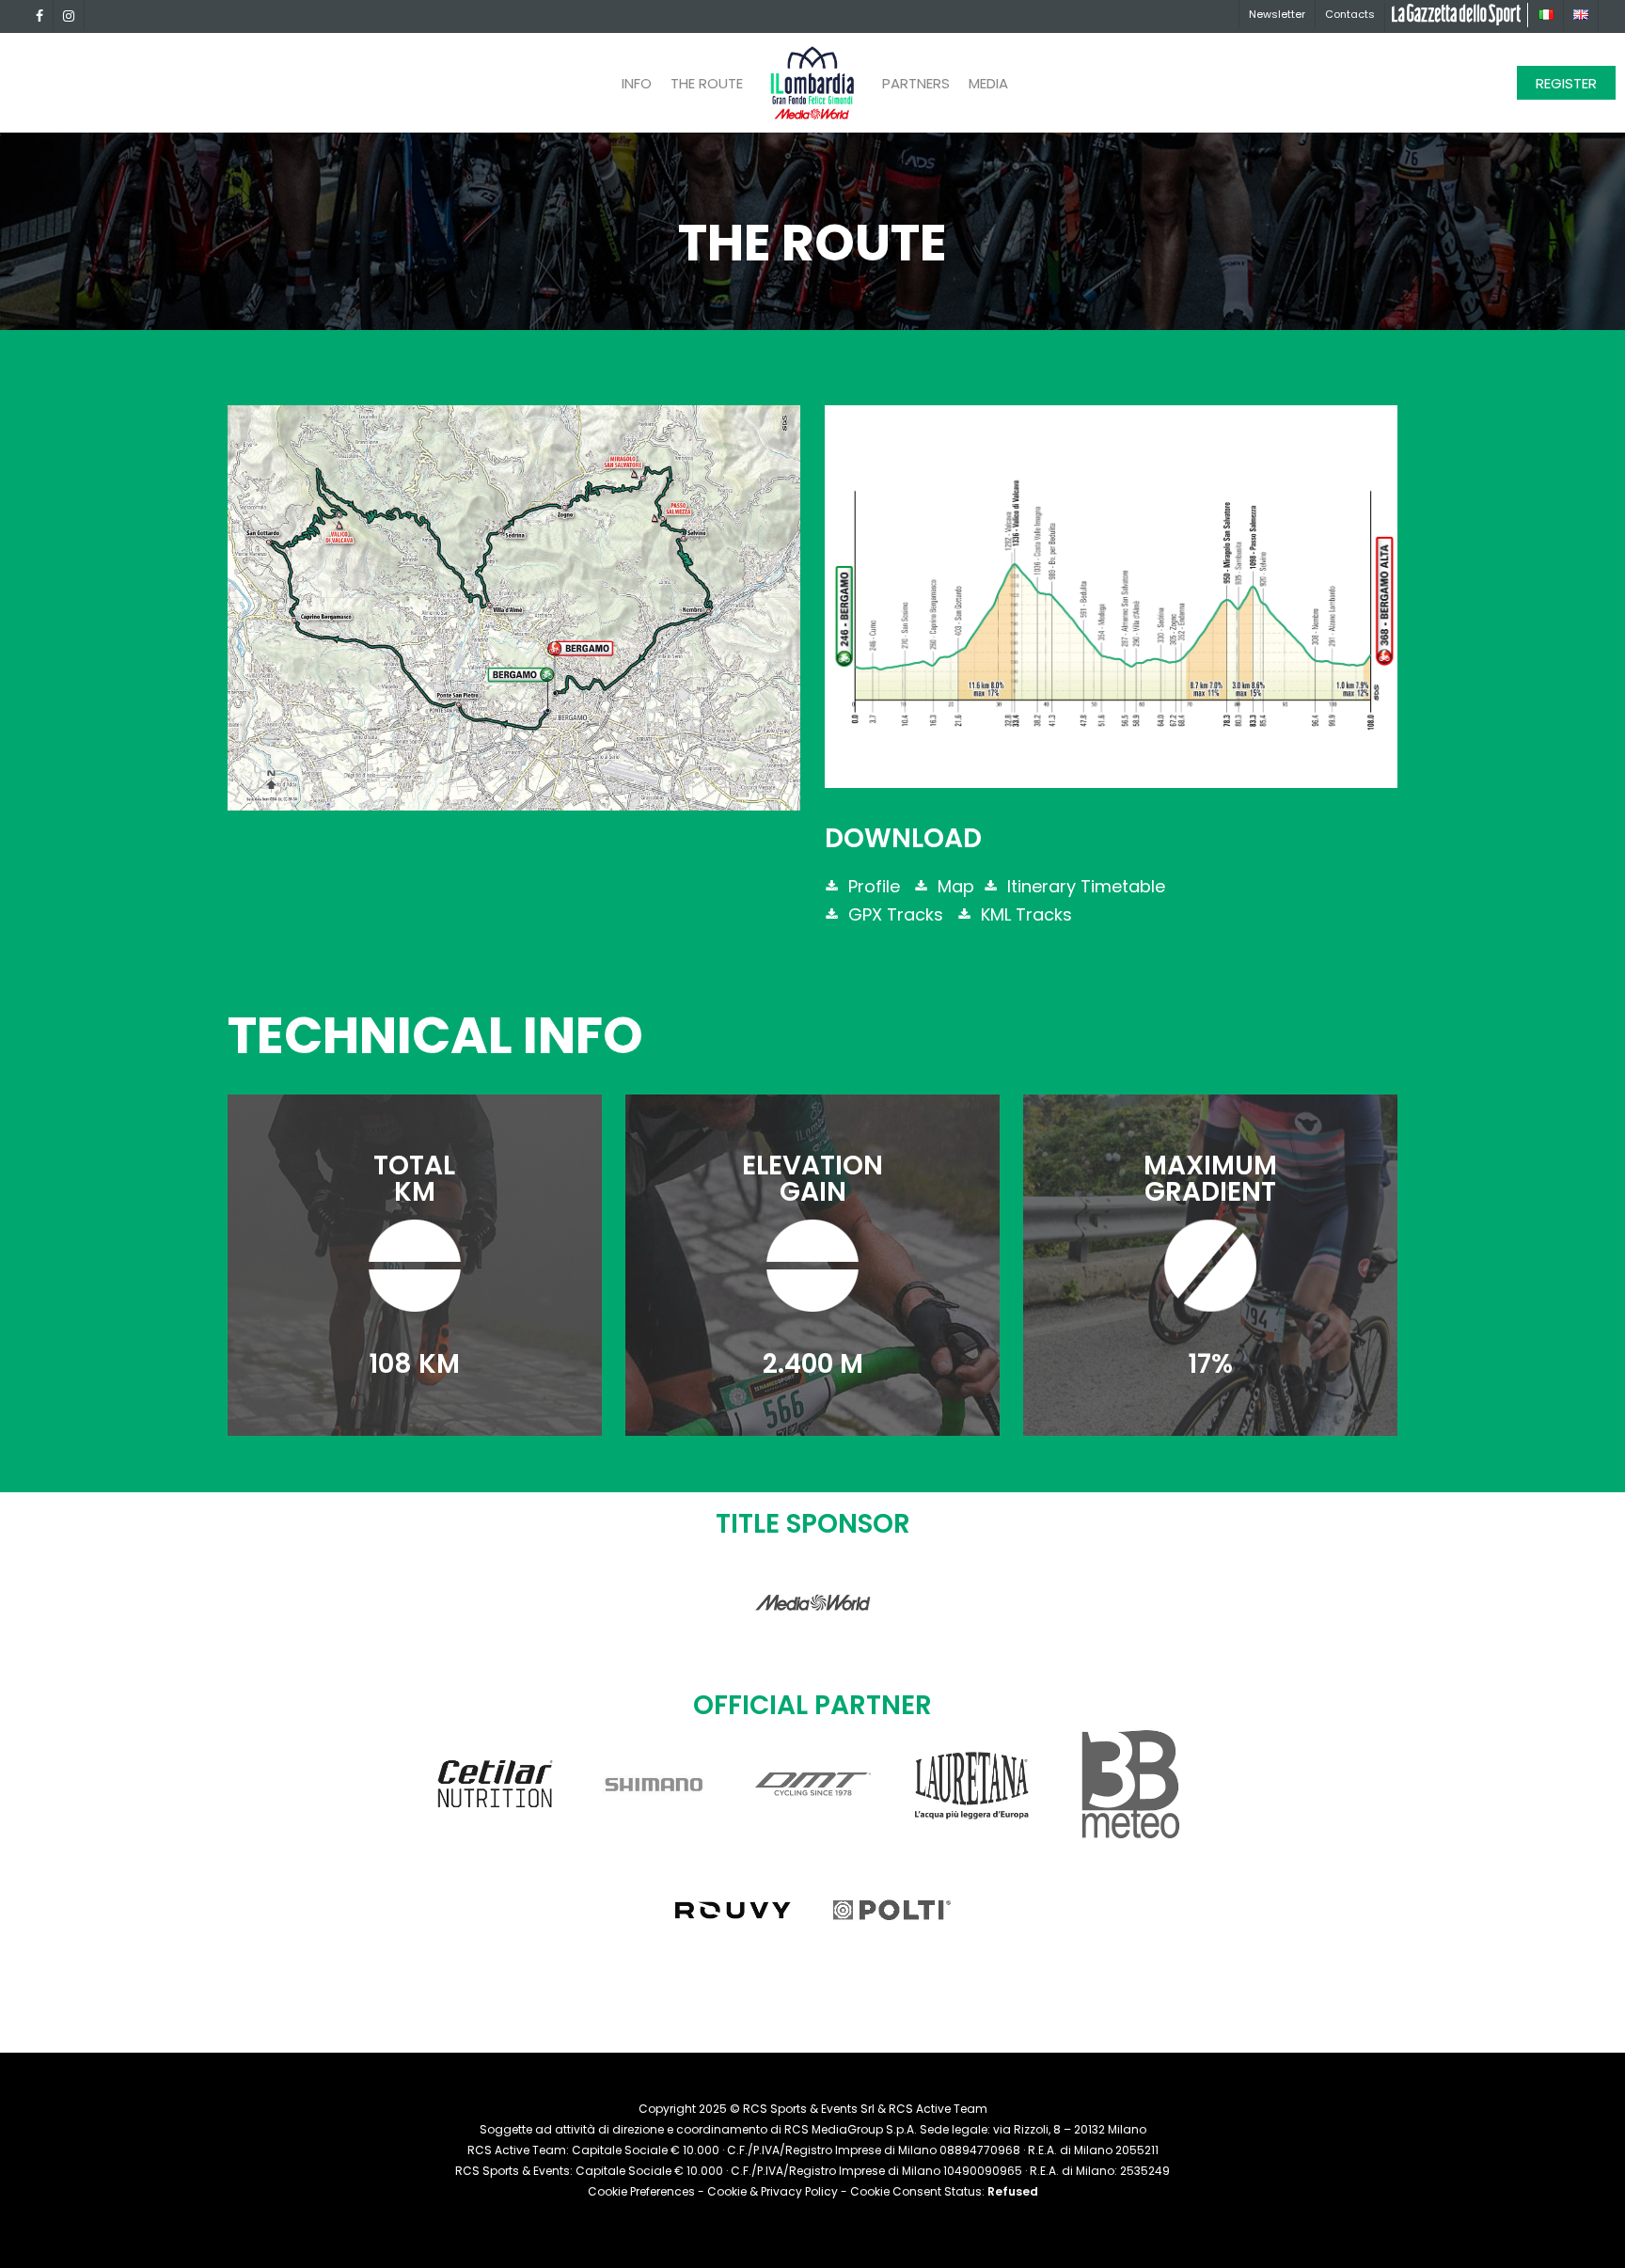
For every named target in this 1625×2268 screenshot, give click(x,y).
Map (954, 886)
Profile (872, 886)
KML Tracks (1024, 914)
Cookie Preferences (641, 2191)
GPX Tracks (893, 914)
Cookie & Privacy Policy (773, 2191)
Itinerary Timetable (1084, 886)
